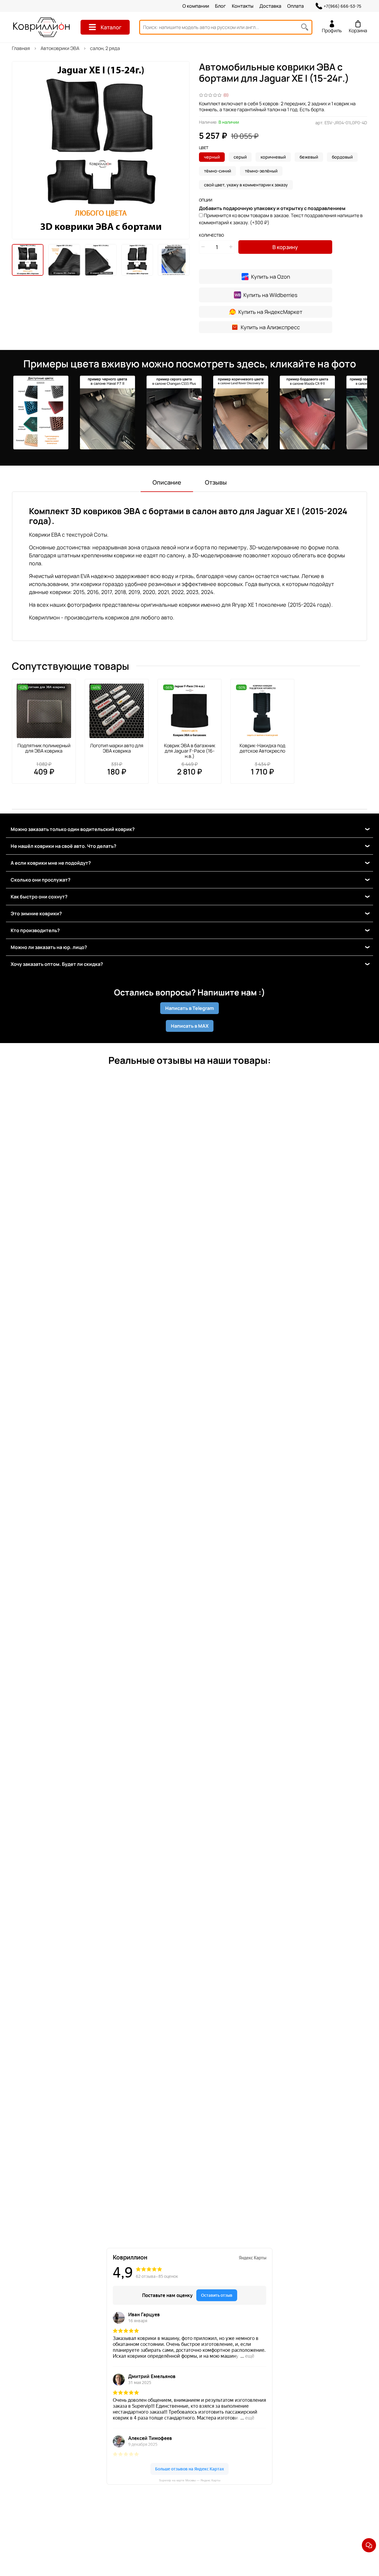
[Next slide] (180, 150)
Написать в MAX (190, 1026)
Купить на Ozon (271, 277)
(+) (281, 219)
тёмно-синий (217, 171)
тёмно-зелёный (261, 171)
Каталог (111, 27)
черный (212, 157)
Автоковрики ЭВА (60, 48)
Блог (220, 6)
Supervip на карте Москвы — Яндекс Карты (190, 2480)
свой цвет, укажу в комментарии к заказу (246, 185)
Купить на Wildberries (270, 295)
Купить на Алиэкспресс (270, 327)
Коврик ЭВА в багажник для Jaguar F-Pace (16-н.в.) (190, 751)
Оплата (296, 6)
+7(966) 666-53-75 (342, 6)
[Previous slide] (21, 150)
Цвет (204, 148)
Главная (21, 48)
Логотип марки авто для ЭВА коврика (117, 748)
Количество (211, 235)
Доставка (270, 6)
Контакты (243, 6)
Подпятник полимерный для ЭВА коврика (44, 748)
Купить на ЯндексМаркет (270, 312)
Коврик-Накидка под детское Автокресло (262, 748)
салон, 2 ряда (105, 48)
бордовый (342, 157)
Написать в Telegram (189, 1008)
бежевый (309, 157)
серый (240, 157)
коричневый (273, 157)
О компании (196, 6)
